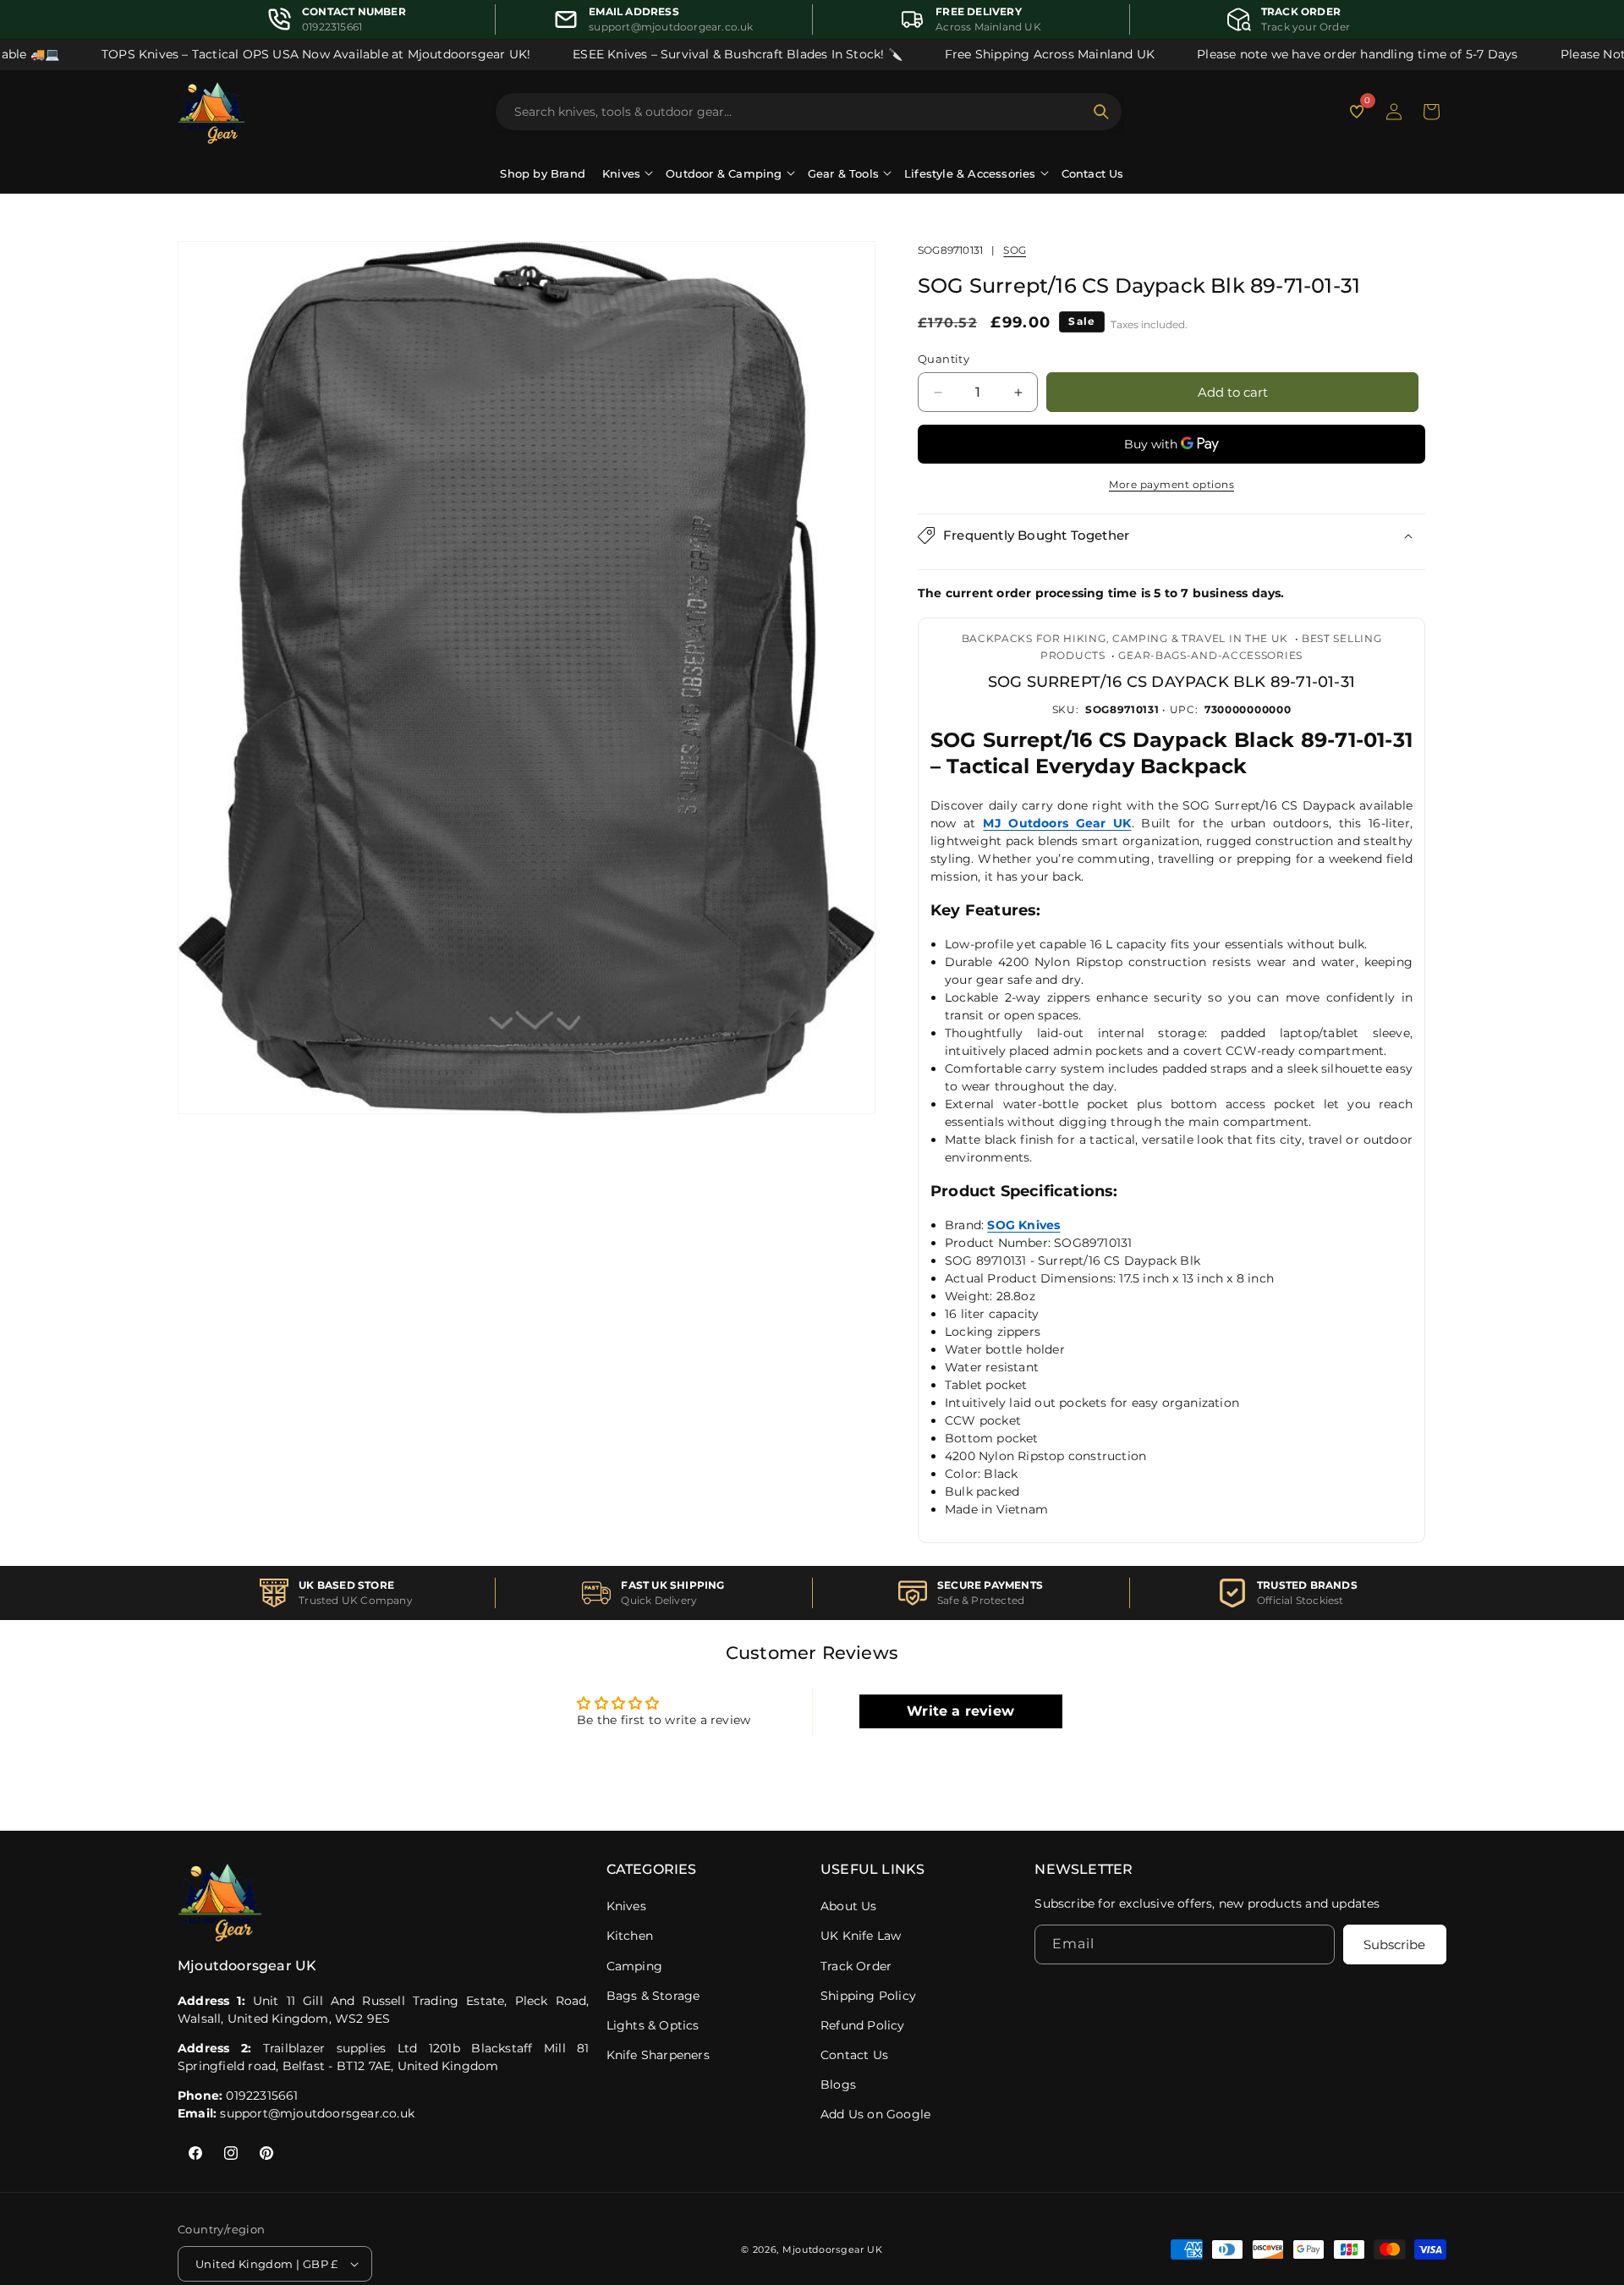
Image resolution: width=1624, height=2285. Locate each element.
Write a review (960, 1710)
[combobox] (798, 112)
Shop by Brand (543, 173)
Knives (626, 1906)
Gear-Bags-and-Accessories (1210, 655)
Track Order (856, 1966)
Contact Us (1093, 173)
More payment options (1171, 484)
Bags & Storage (653, 1996)
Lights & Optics (653, 2025)
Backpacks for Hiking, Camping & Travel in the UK (1125, 637)
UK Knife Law (861, 1936)
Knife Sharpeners (658, 2055)
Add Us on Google (875, 2114)
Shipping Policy (868, 1996)
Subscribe (1394, 1945)
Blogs (838, 2085)
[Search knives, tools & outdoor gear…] (1101, 112)
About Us (849, 1906)
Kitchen (630, 1936)
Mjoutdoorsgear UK (833, 2249)
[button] (1431, 112)
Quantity (944, 359)
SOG (1015, 250)
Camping (634, 1966)
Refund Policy (863, 2025)
